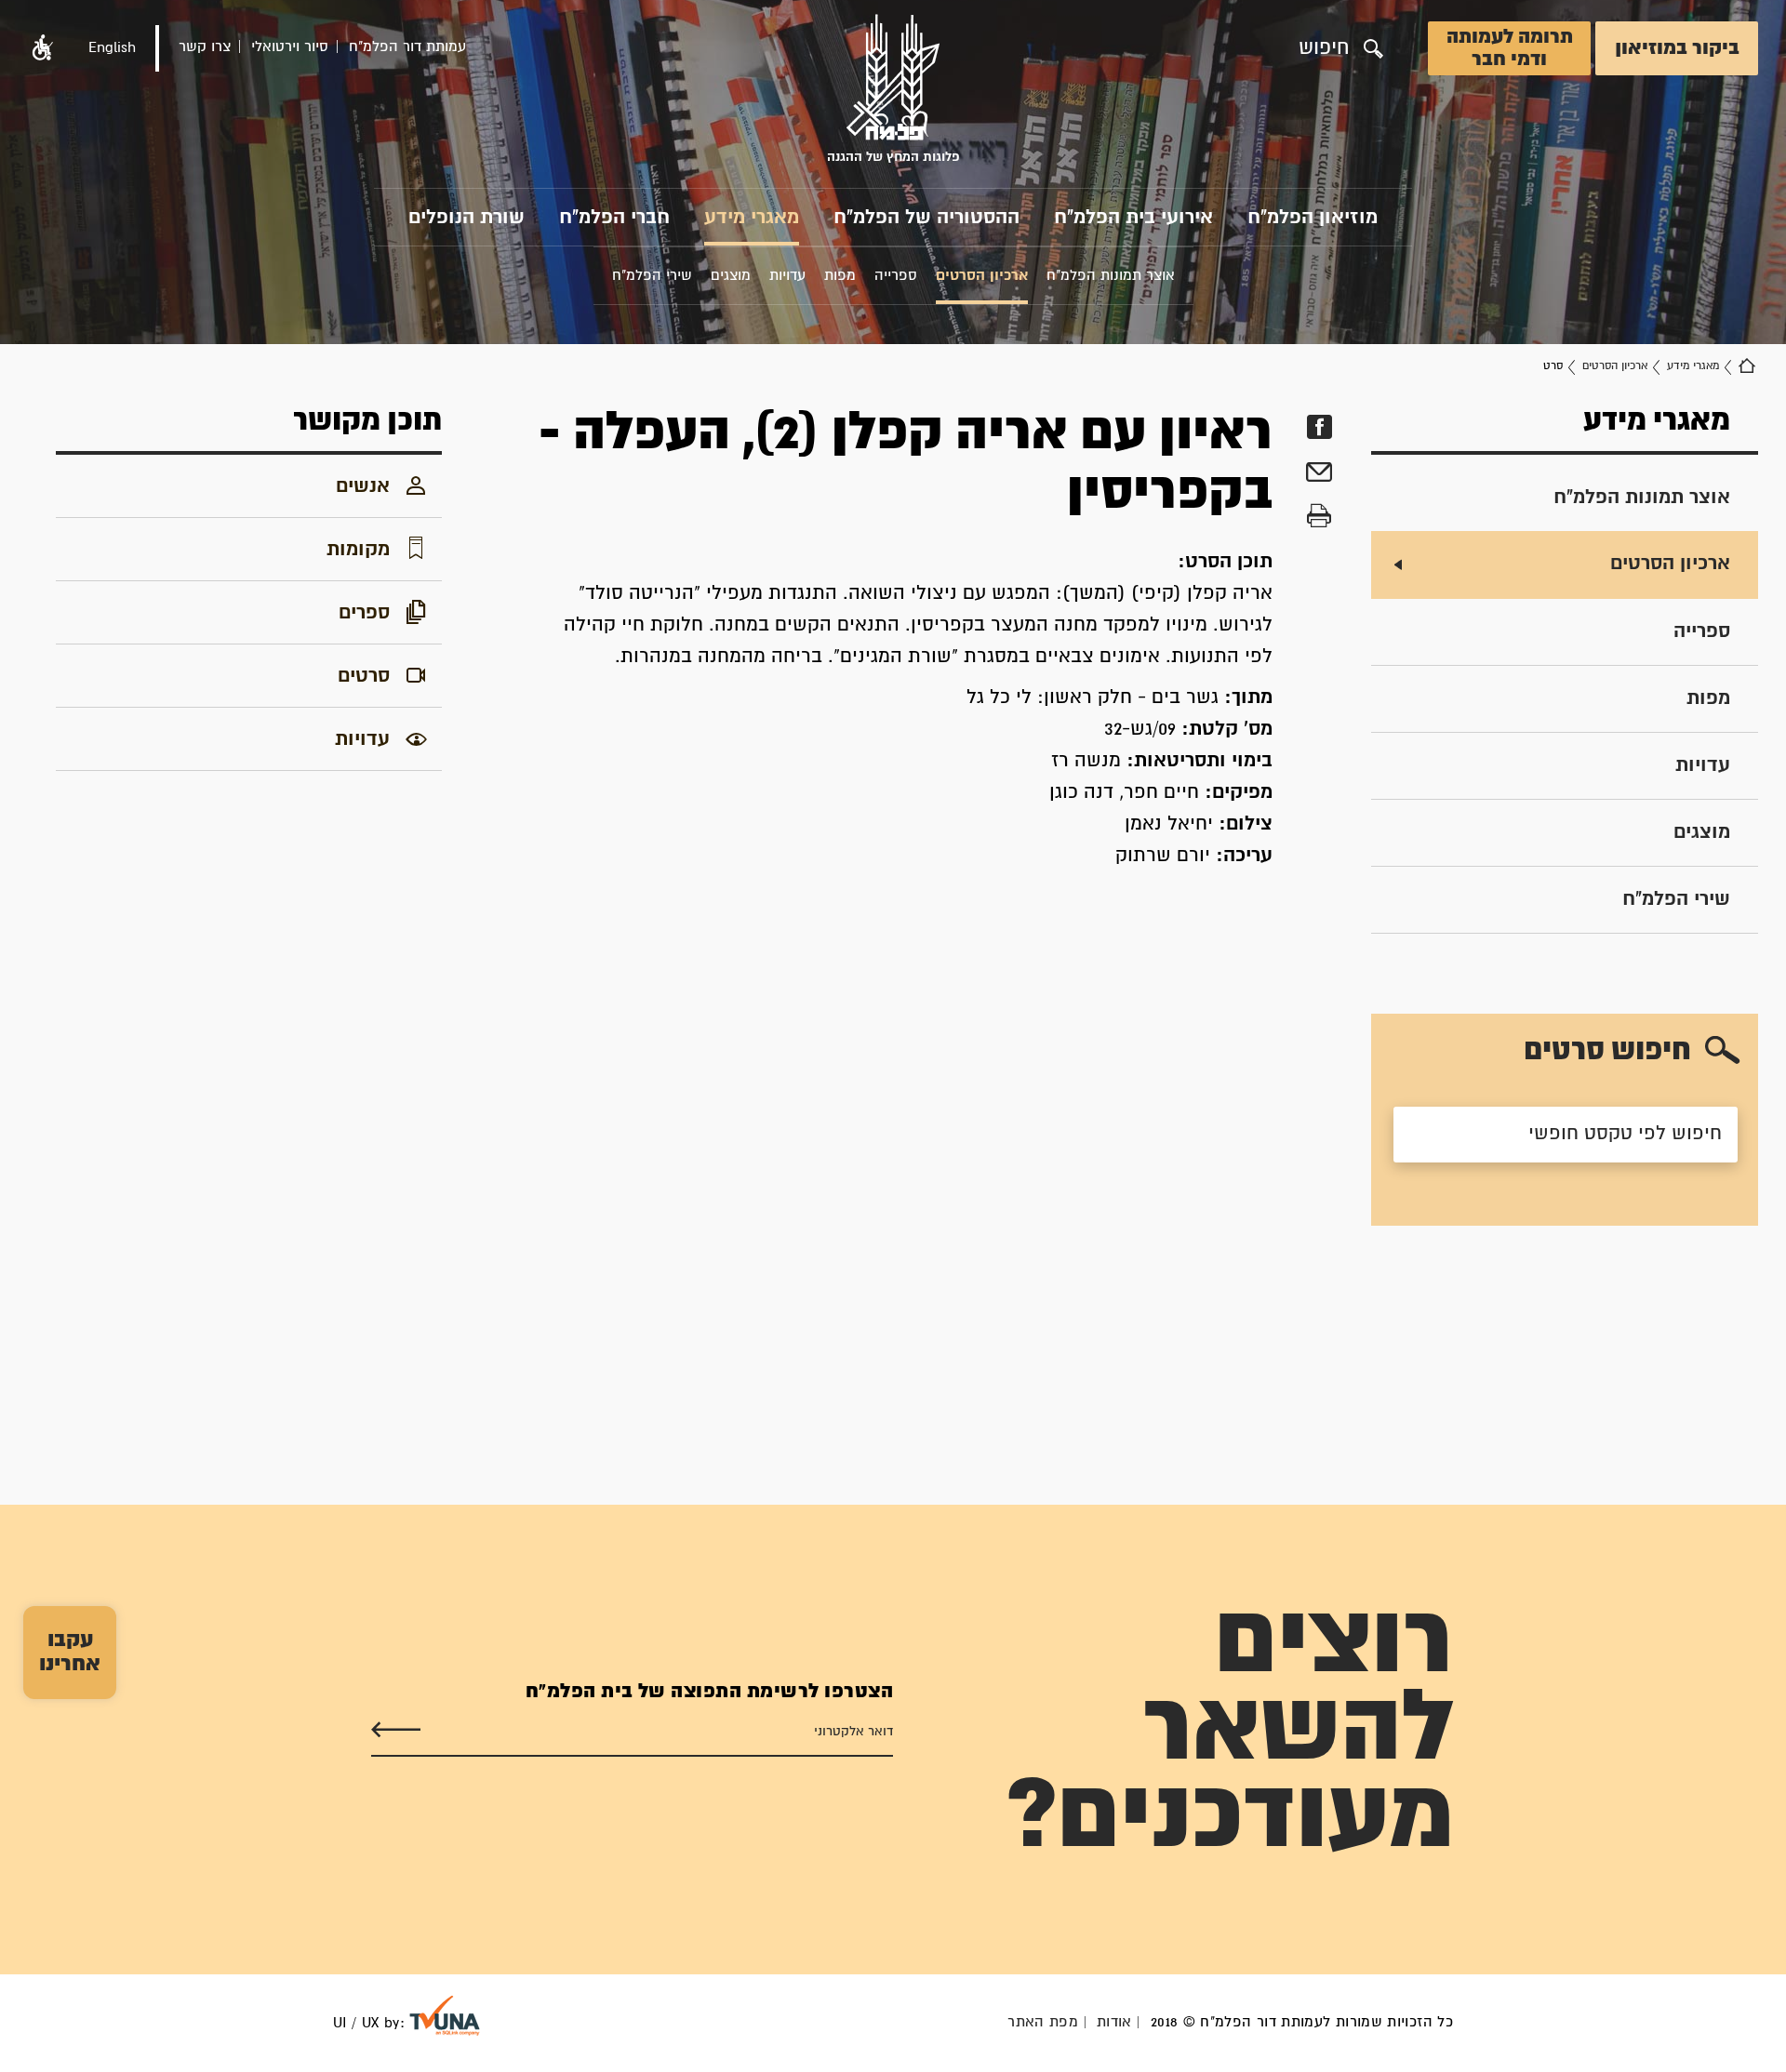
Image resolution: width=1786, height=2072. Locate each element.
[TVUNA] (445, 2016)
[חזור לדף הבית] (1747, 366)
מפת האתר (1043, 2022)
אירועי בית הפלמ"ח (1133, 218)
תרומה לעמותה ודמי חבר (1510, 48)
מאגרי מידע (752, 218)
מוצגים (1702, 832)
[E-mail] (1319, 475)
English (112, 48)
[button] (43, 48)
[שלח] (396, 1730)
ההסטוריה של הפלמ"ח (926, 218)
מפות (1708, 698)
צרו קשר (205, 47)
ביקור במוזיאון (1677, 48)
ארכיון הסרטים (1615, 366)
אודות (1114, 2022)
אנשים (363, 486)
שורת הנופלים (466, 218)
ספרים (364, 613)
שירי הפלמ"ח (1676, 899)
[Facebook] (1319, 427)
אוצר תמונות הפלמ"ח (1642, 498)
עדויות (1703, 765)
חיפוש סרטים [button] (1607, 1051)
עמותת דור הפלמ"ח (407, 47)
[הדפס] (1319, 517)
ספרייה (1702, 631)
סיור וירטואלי (290, 47)
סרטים (364, 676)
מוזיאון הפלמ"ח (1313, 218)
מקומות (358, 550)
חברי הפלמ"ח (614, 218)
